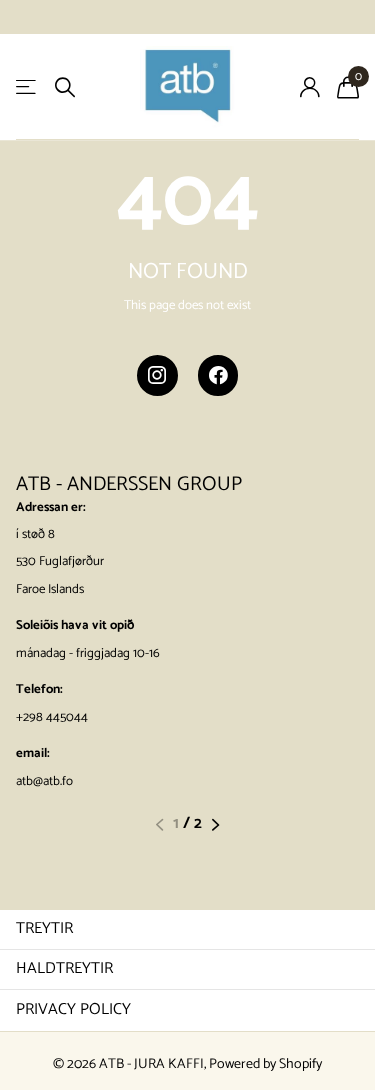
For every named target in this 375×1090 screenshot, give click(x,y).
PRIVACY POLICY (73, 1009)
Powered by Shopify (265, 1064)
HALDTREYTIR (64, 968)
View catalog (27, 87)
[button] (159, 825)
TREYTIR (44, 928)
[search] (65, 87)
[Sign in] (309, 87)
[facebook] (218, 375)
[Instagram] (157, 375)
